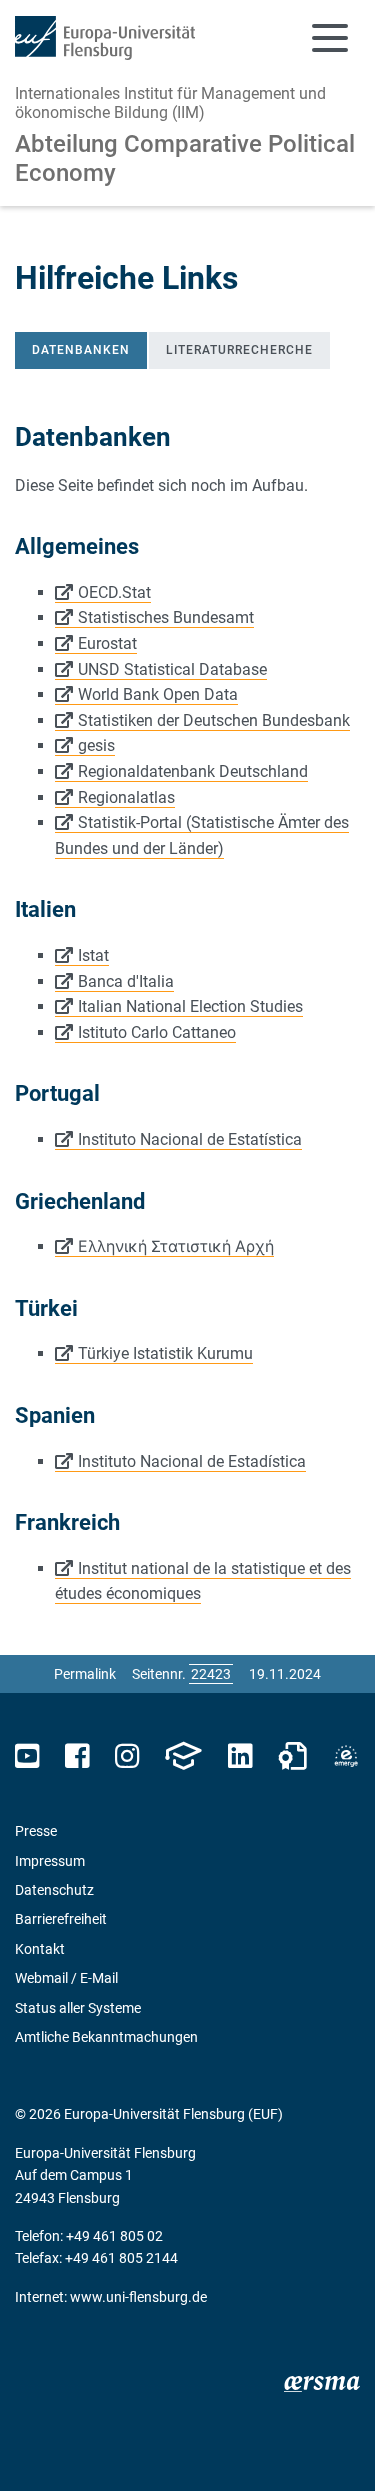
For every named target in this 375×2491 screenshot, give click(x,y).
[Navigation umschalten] (330, 38)
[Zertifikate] (293, 1756)
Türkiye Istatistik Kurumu (165, 1353)
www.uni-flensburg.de (138, 2297)
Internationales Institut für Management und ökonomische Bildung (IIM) (170, 103)
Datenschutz (54, 1890)
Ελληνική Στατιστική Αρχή (176, 1246)
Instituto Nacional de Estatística (190, 1139)
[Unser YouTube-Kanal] (27, 1756)
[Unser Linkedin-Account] (240, 1756)
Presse (36, 1831)
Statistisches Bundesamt (166, 617)
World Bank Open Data (158, 694)
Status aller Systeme (78, 2008)
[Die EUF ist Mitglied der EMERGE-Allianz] (346, 1756)
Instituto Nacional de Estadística (192, 1461)
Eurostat (107, 643)
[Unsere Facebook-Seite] (77, 1756)
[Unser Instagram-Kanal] (127, 1756)
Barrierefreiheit (61, 1919)
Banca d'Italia (126, 981)
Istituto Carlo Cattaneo (157, 1032)
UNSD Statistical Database (172, 669)
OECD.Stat (114, 592)
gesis (96, 745)
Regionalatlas (126, 797)
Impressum (50, 1861)
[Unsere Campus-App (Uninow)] (183, 1756)
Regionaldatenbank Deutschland (193, 771)
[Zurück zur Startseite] (105, 38)
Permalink (85, 1674)
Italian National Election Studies (190, 1006)
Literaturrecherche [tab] (239, 350)
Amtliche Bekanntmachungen (106, 2037)
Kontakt (40, 1949)
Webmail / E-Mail (66, 1978)
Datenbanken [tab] (81, 350)
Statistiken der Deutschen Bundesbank (214, 720)
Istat (93, 955)
